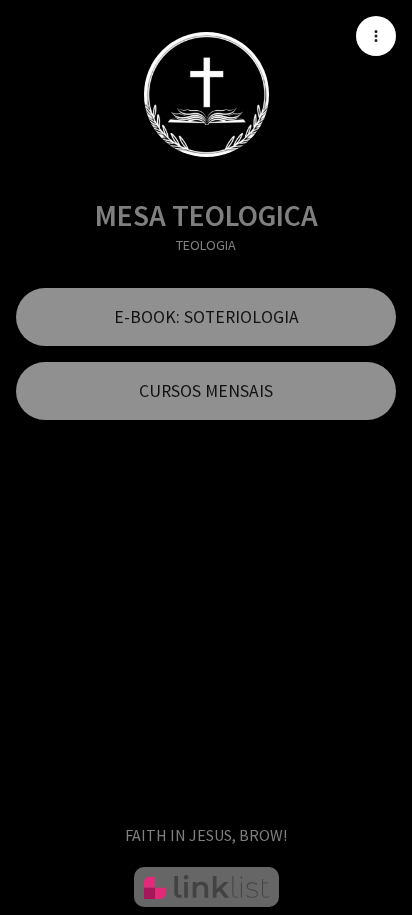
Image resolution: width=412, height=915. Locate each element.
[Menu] (376, 36)
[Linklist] (206, 887)
